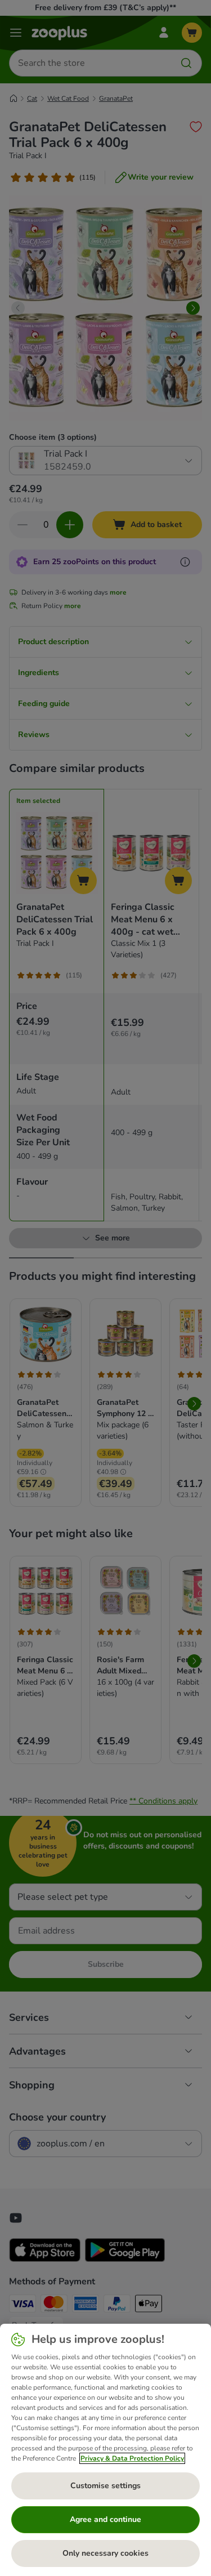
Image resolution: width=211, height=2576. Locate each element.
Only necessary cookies (105, 2553)
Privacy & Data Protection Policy (132, 2458)
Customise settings (105, 2486)
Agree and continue (105, 2519)
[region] (105, 2450)
